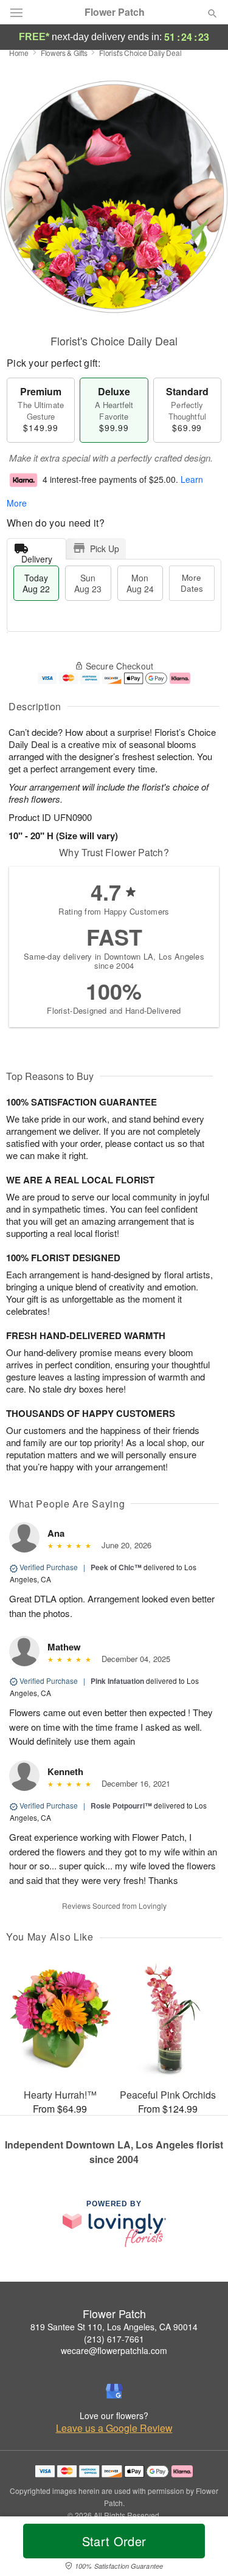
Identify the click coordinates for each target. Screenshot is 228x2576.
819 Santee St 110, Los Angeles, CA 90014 (114, 2327)
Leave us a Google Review (114, 2428)
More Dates (192, 583)
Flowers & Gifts (64, 53)
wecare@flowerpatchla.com (114, 2350)
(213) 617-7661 (114, 2339)
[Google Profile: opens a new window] (114, 2391)
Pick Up (105, 549)
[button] (202, 2549)
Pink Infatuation (117, 1681)
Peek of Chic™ (116, 1567)
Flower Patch (115, 12)
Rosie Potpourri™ (121, 1806)
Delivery (37, 556)
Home (19, 53)
